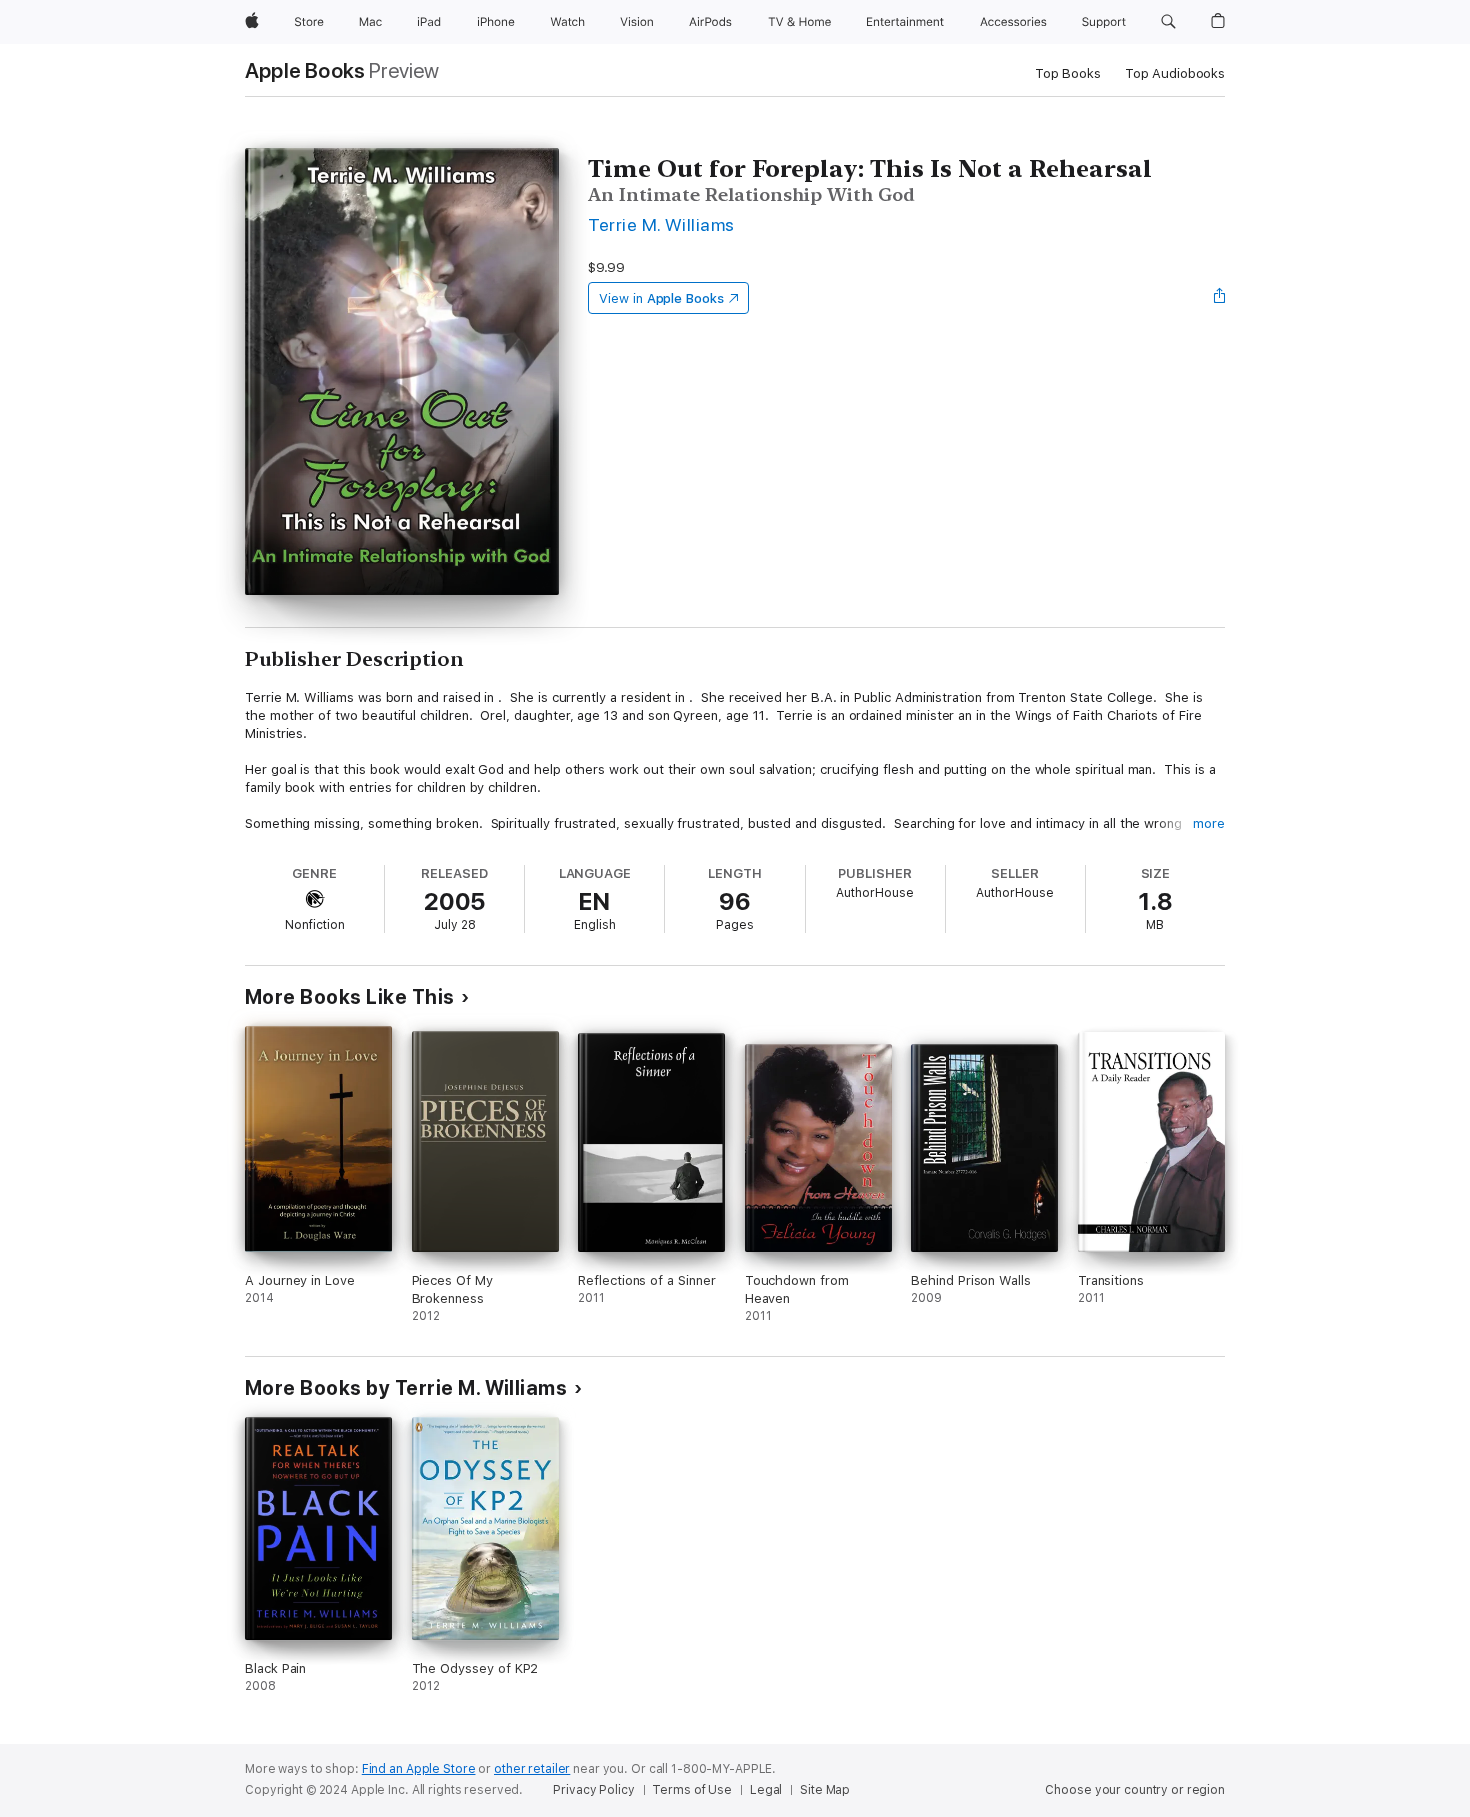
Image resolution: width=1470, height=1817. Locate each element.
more (1209, 823)
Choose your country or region (1135, 1790)
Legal (766, 1790)
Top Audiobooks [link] (1175, 73)
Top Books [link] (1068, 73)
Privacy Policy (593, 1790)
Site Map (825, 1790)
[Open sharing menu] (1220, 298)
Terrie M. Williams (661, 224)
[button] (1168, 22)
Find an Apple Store (419, 1769)
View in (661, 298)
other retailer (532, 1769)
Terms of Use (692, 1790)
